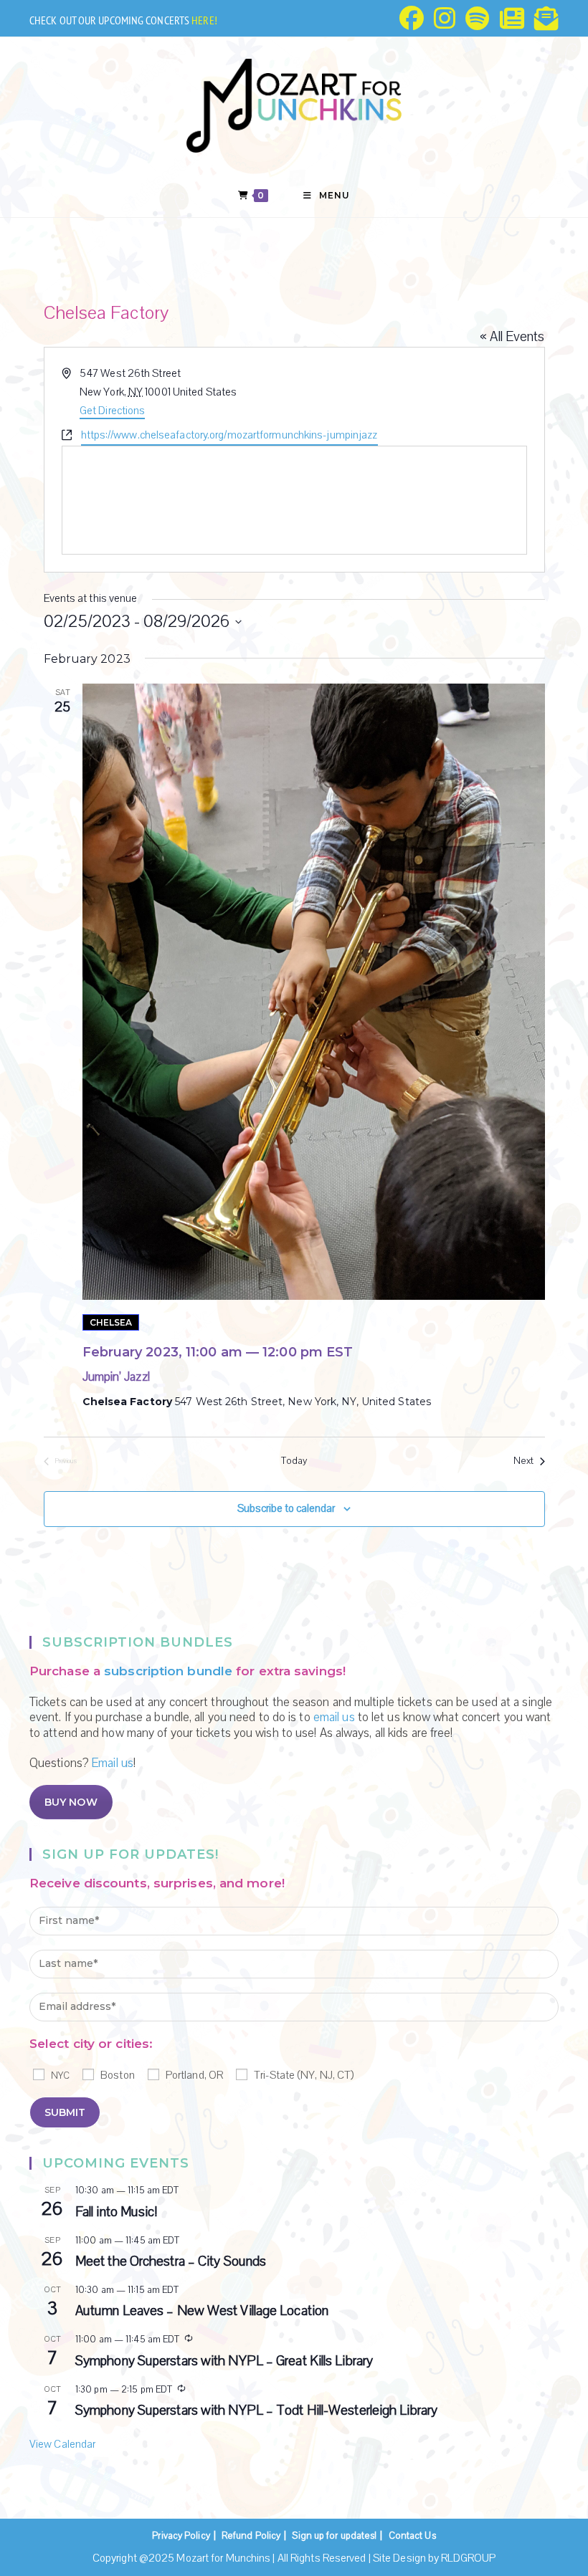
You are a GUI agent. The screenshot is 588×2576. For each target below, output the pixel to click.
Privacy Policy (181, 2536)
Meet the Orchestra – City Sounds (171, 2261)
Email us (113, 1763)
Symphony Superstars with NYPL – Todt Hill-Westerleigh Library (256, 2410)
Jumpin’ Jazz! (116, 1377)
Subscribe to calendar (286, 1508)
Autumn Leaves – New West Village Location (202, 2311)
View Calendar (62, 2444)
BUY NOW (71, 1802)
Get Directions (112, 411)
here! (204, 20)
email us (334, 1717)
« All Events (512, 337)
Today (294, 1461)
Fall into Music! (117, 2212)
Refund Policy (251, 2536)
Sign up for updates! (334, 2536)
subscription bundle (168, 1671)
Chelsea (111, 1322)
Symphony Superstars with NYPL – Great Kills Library (224, 2361)
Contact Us (412, 2536)
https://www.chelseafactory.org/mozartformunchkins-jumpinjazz (229, 435)
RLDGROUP (468, 2558)
